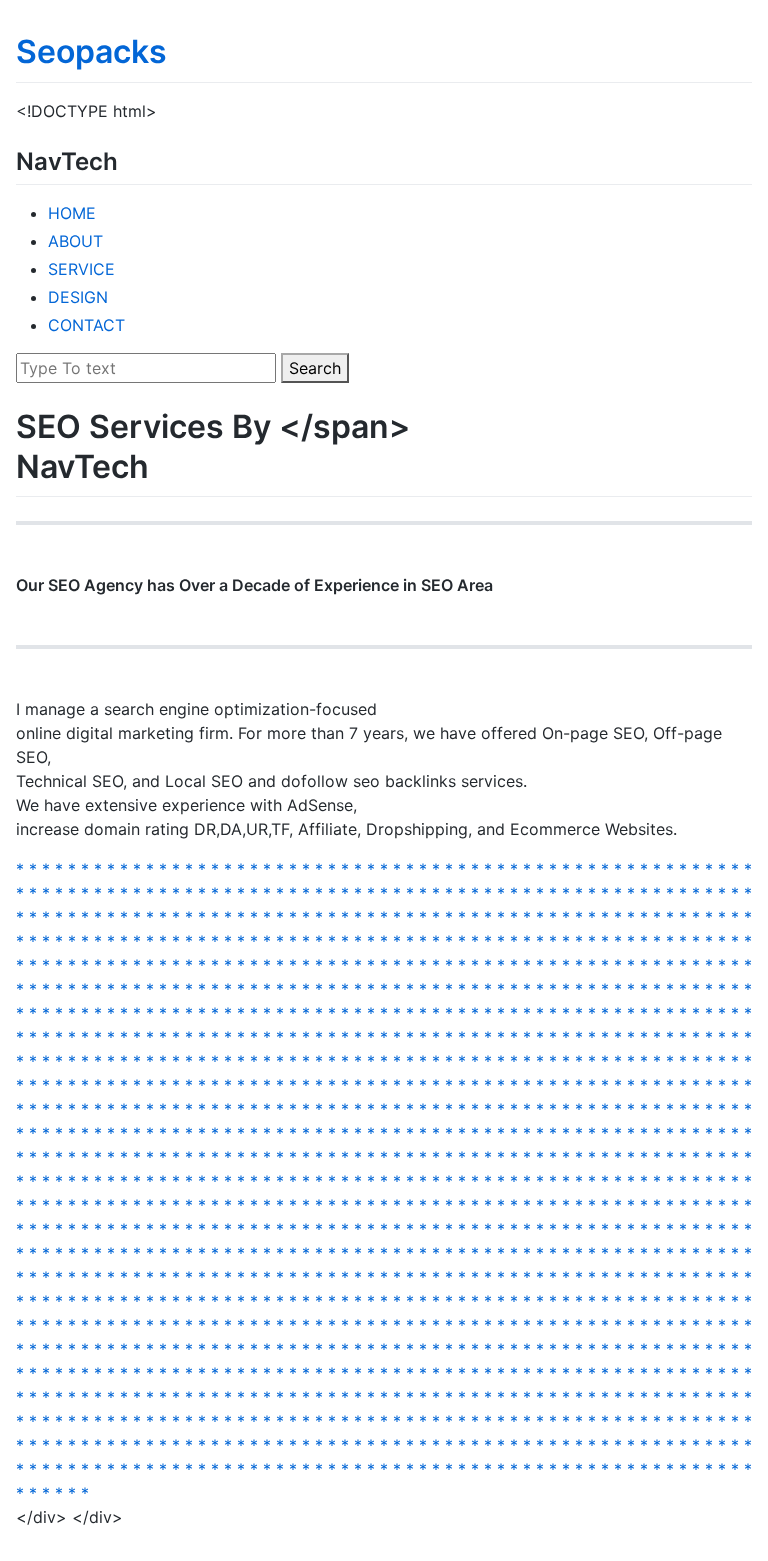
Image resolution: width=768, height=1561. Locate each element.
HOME (72, 213)
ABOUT (75, 241)
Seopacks (91, 51)
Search (315, 368)
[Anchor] (130, 159)
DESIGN (78, 297)
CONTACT (86, 325)
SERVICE (81, 269)
